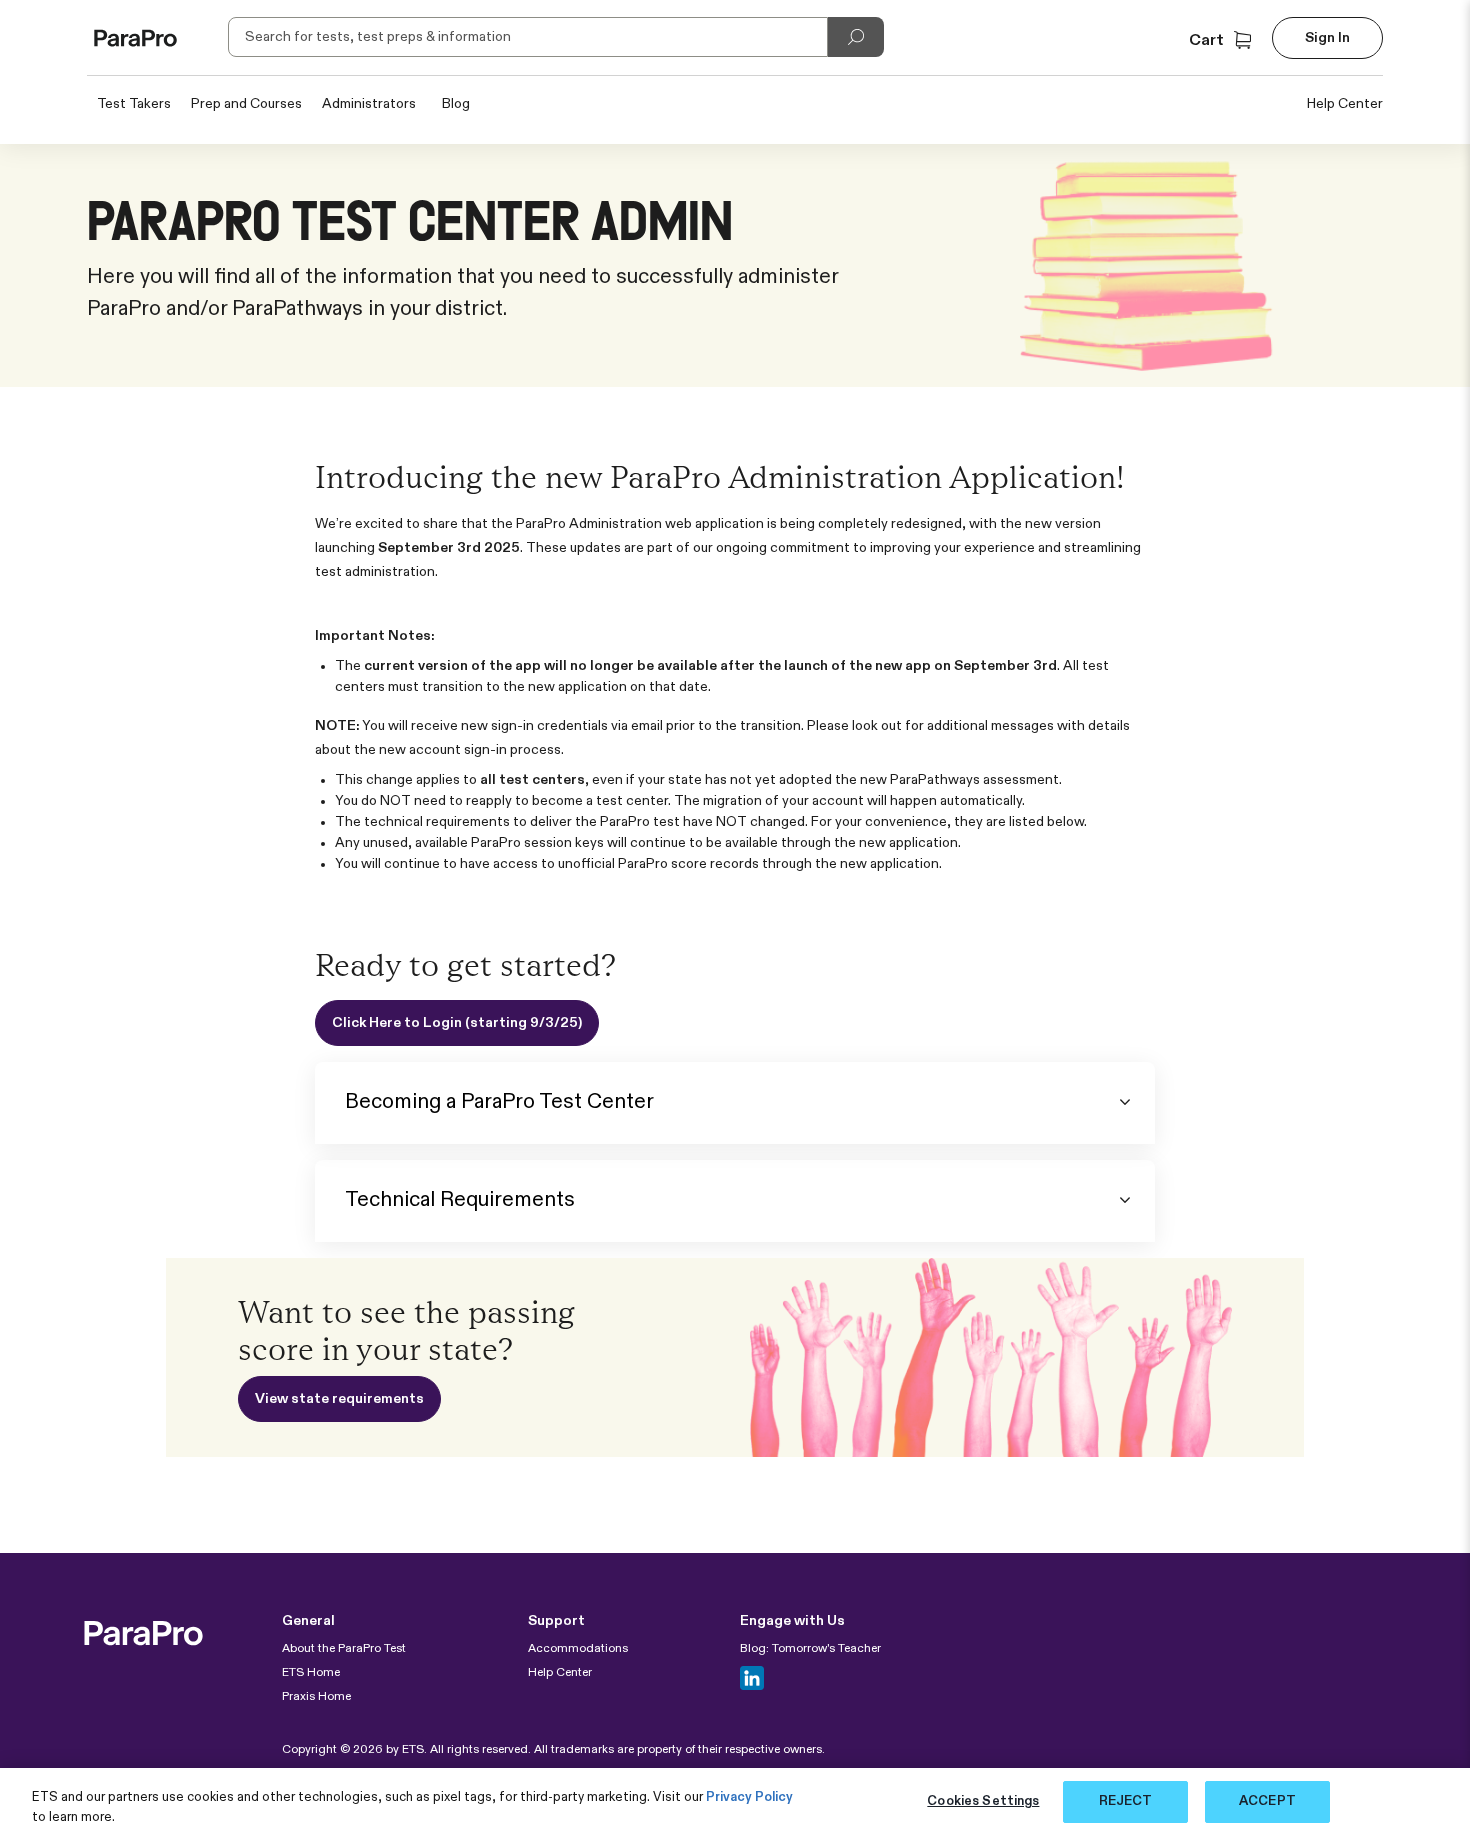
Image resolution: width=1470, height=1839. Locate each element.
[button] (1222, 41)
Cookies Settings (983, 1801)
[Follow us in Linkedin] (752, 1678)
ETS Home (311, 1673)
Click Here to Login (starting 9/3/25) (457, 1023)
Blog (456, 104)
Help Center (1345, 104)
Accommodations (578, 1649)
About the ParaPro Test (344, 1649)
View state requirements (339, 1399)
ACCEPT (1267, 1801)
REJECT (1126, 1801)
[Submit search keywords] (856, 37)
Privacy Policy (749, 1797)
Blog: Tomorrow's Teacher (810, 1649)
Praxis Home (316, 1697)
